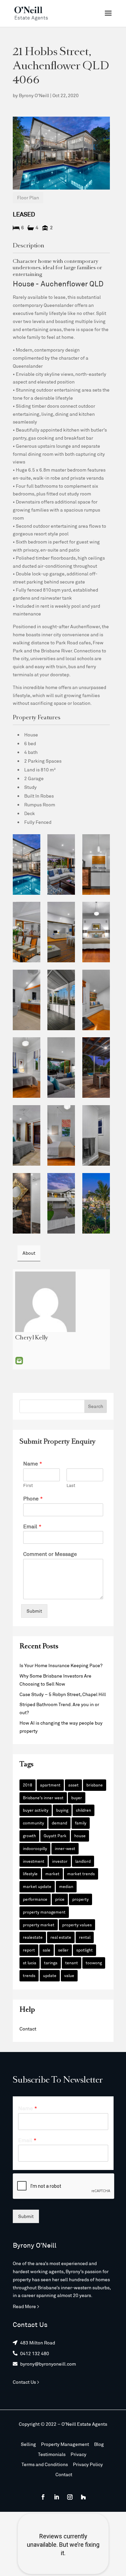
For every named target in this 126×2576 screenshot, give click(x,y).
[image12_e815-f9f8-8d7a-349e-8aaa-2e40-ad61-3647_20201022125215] (27, 1068)
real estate (61, 1937)
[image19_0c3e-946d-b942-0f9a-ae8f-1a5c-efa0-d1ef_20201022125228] (61, 1135)
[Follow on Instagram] (70, 2497)
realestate (33, 1937)
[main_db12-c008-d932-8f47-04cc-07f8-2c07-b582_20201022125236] (61, 1203)
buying (62, 1810)
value (69, 1975)
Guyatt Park (55, 1836)
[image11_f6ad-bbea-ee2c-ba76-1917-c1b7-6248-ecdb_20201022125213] (27, 1000)
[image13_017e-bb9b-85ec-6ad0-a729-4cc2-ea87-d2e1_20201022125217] (61, 1068)
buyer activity (36, 1810)
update (50, 1975)
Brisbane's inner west (43, 1798)
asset (73, 1785)
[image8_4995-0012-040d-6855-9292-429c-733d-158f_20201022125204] (61, 932)
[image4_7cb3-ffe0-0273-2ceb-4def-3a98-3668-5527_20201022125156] (61, 864)
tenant (72, 1963)
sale (47, 1950)
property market (39, 1925)
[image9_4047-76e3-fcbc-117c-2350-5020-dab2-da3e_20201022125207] (96, 932)
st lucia (30, 1963)
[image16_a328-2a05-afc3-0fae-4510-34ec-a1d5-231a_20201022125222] (96, 1135)
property (80, 1899)
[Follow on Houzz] (83, 2497)
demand (59, 1823)
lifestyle (30, 1874)
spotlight (85, 1950)
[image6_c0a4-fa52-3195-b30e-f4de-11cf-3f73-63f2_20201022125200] (96, 864)
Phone (33, 1498)
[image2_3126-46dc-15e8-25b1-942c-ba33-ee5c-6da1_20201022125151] (96, 1203)
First (28, 1485)
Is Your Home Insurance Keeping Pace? (61, 1665)
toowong (94, 1963)
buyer (77, 1798)
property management (44, 1912)
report (29, 1950)
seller (63, 1950)
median (66, 1886)
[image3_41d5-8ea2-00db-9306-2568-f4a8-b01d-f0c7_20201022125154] (27, 864)
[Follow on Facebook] (43, 2497)
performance (35, 1899)
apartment (50, 1785)
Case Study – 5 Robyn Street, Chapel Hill (63, 1694)
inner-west (65, 1848)
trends (29, 1975)
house (80, 1836)
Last (71, 1485)
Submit (34, 1611)
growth (29, 1836)
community (33, 1823)
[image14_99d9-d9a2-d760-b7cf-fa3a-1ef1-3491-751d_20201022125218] (96, 1068)
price (60, 1899)
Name (33, 1463)
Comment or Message (50, 1554)
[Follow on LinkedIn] (56, 2497)
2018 (28, 1785)
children (83, 1810)
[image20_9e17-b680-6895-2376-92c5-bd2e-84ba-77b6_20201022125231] (96, 1000)
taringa (51, 1963)
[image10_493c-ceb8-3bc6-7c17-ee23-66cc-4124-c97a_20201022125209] (61, 1000)
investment (34, 1861)
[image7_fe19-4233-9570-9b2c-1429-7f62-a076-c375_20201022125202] (27, 932)
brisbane (95, 1785)
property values (77, 1925)
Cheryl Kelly (32, 1338)
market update (37, 1886)
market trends (81, 1874)
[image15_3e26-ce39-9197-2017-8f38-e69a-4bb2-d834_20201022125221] (27, 1135)
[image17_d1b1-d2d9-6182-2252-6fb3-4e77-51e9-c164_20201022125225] (27, 1203)
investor (60, 1861)
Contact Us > (26, 2382)
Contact (28, 2029)
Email (19, 1361)
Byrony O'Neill (34, 95)
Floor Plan (28, 197)
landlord (83, 1861)
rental (85, 1937)
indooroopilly (35, 1848)
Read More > (26, 2306)
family (81, 1823)
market (52, 1874)
